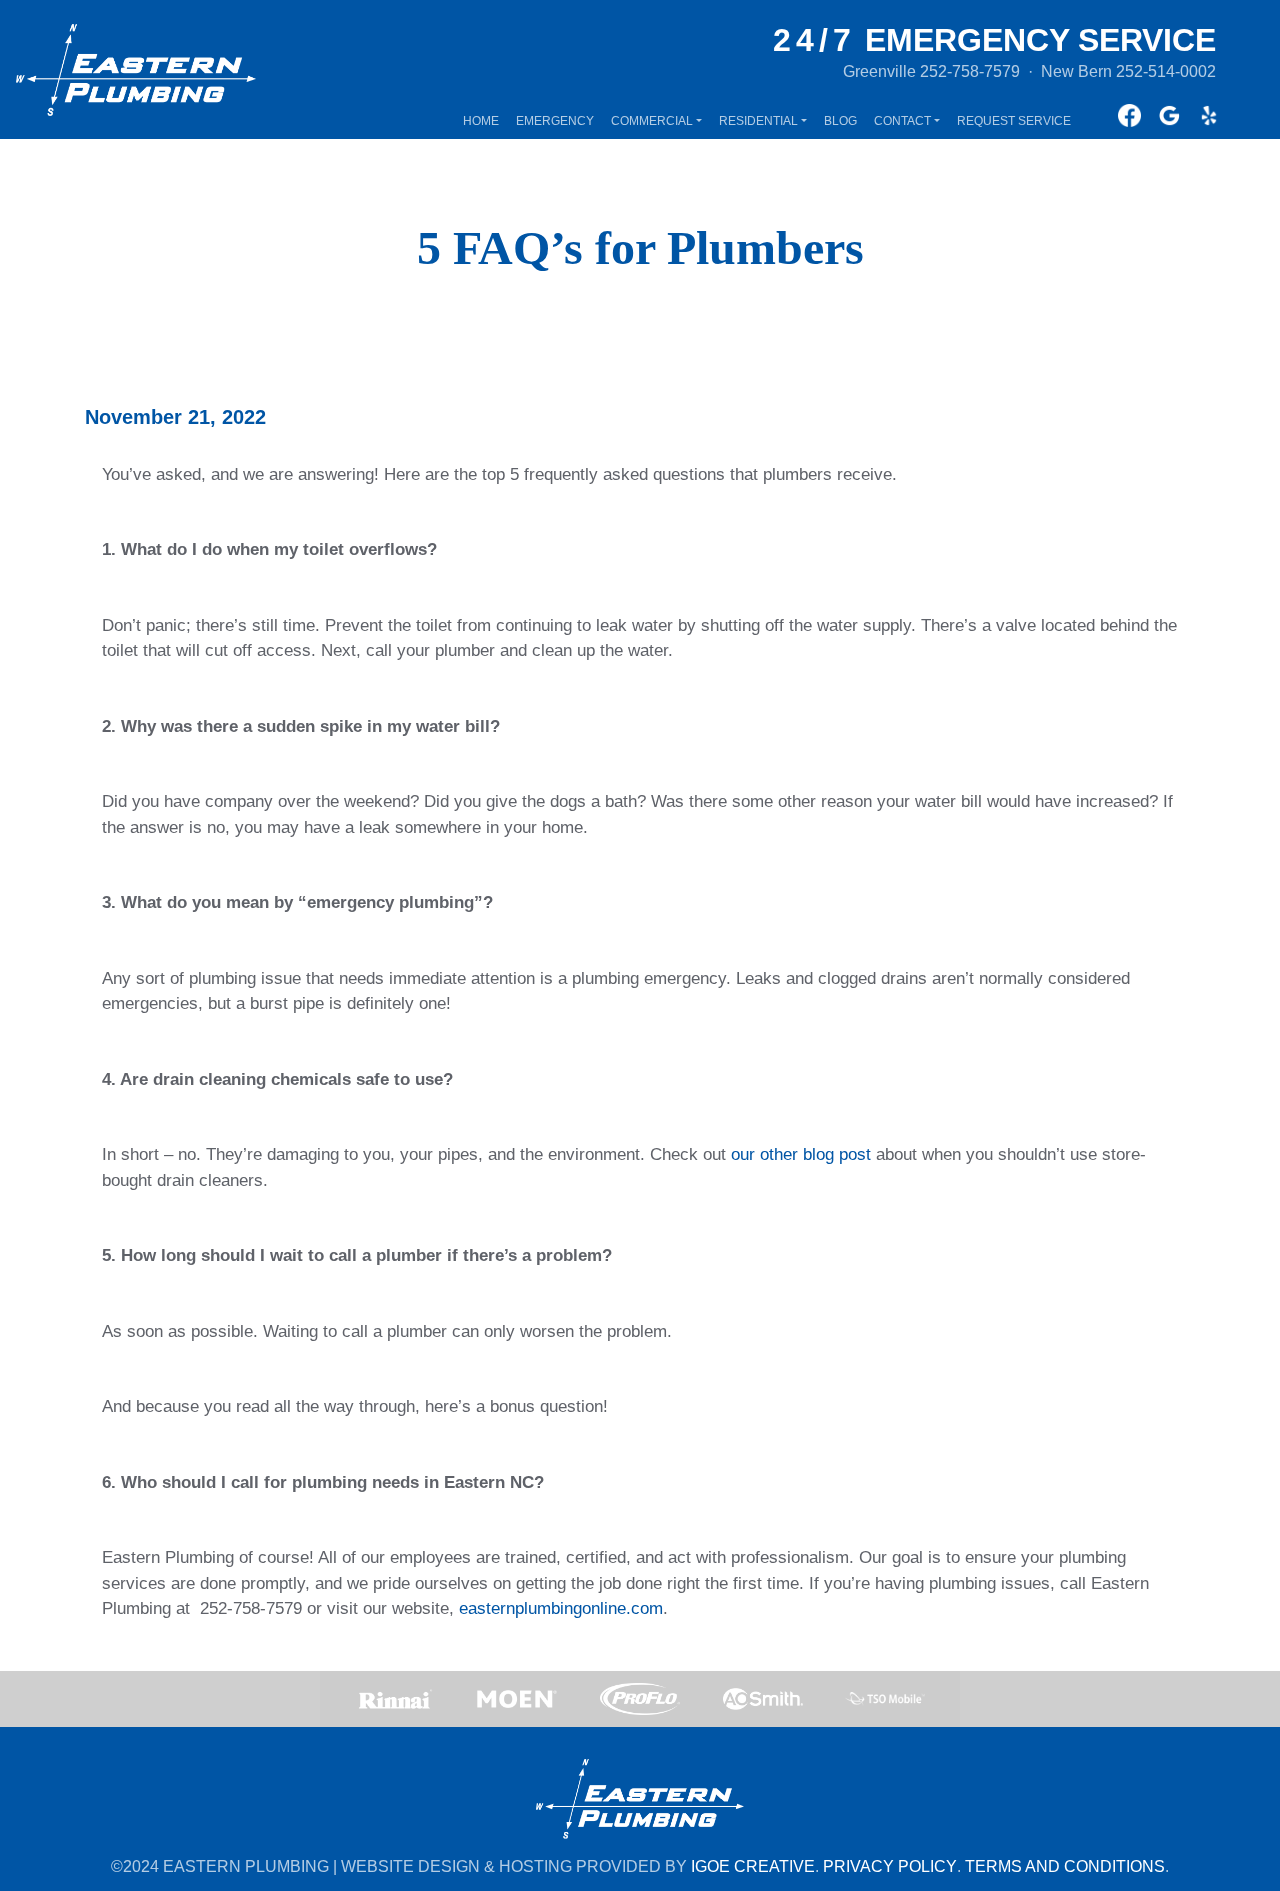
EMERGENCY (555, 121)
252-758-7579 (970, 71)
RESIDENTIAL (758, 121)
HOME (481, 121)
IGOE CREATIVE (753, 1866)
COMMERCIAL (652, 121)
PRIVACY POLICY (890, 1866)
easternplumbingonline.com (561, 1608)
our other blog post (801, 1154)
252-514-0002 (1166, 71)
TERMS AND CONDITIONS (1065, 1866)
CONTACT (902, 121)
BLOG (840, 121)
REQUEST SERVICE (1014, 121)
